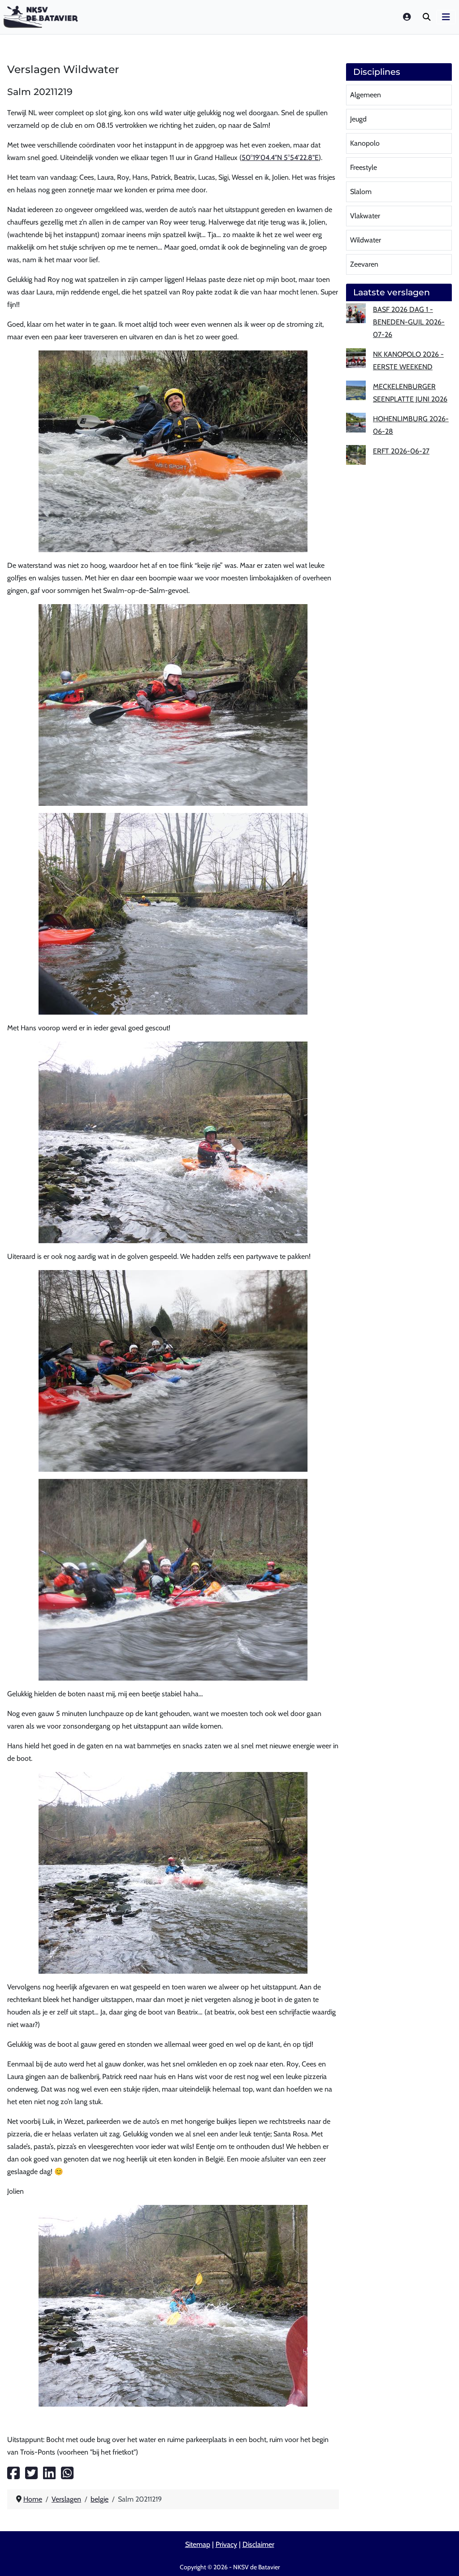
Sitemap (198, 2544)
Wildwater (366, 240)
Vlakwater (365, 216)
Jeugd (358, 119)
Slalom (361, 192)
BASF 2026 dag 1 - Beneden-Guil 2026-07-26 (409, 322)
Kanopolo (365, 143)
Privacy (226, 2544)
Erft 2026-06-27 (401, 451)
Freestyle (364, 167)
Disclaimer (258, 2544)
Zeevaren (364, 264)
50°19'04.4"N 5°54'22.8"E (280, 158)
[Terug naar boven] (443, 2559)
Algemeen (366, 95)
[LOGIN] (407, 17)
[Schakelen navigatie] (446, 17)
